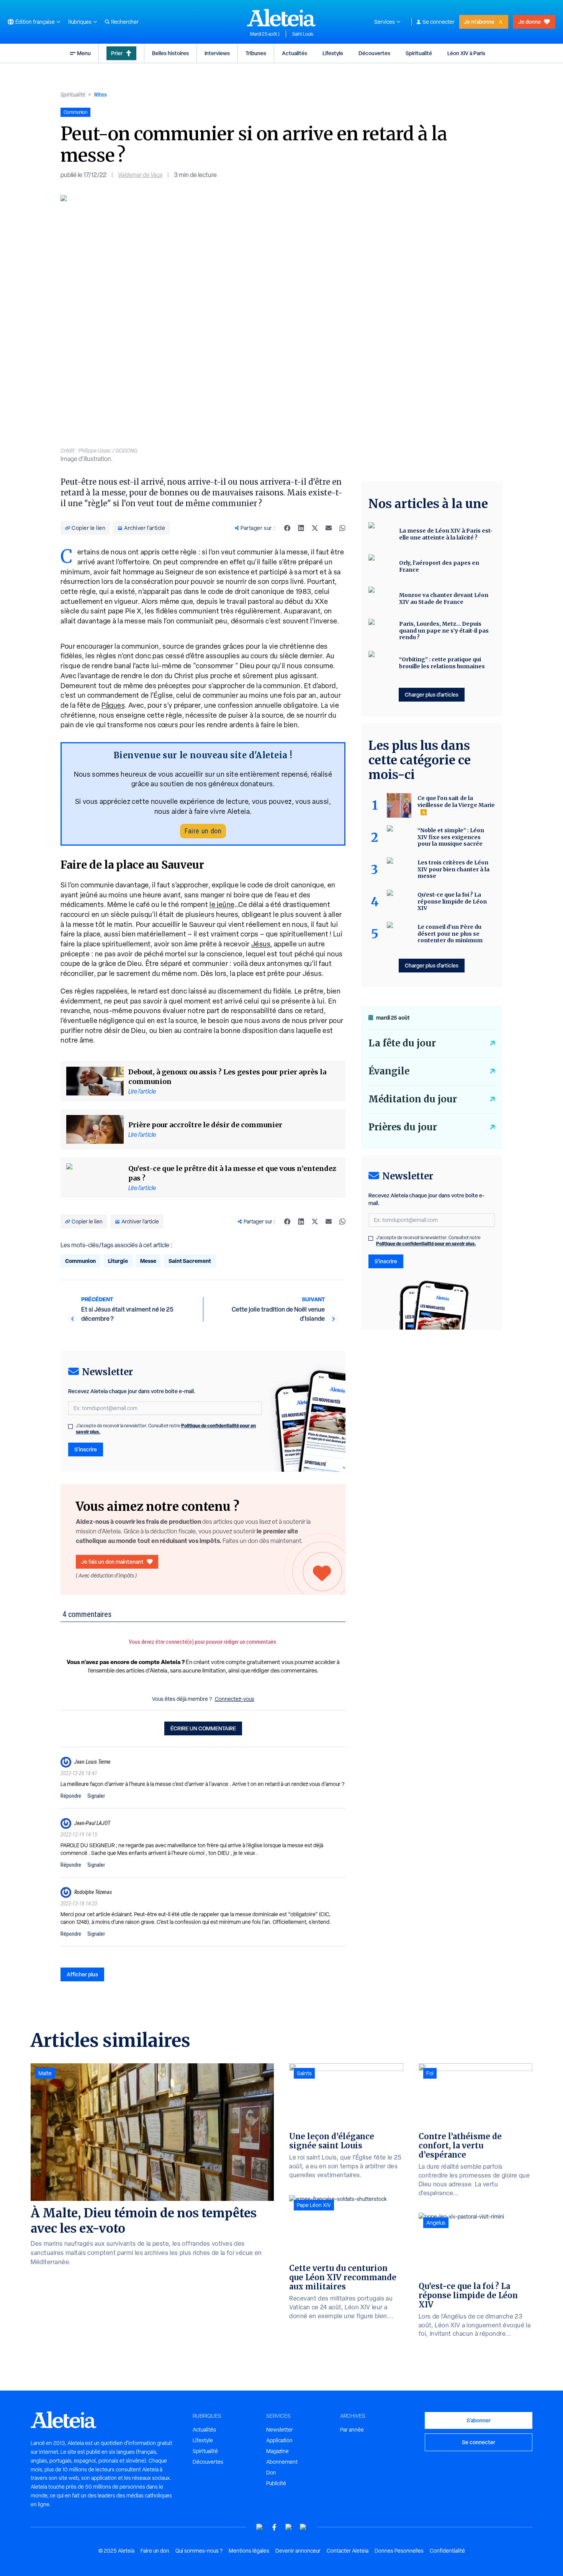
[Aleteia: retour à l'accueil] (281, 18)
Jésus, (262, 944)
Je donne (529, 22)
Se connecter (439, 22)
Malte (45, 2073)
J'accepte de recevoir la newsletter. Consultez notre (166, 1429)
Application (279, 2440)
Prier (117, 53)
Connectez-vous (235, 1699)
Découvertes (374, 53)
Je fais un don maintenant (112, 1562)
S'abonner (479, 2420)
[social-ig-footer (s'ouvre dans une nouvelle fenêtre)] (303, 2527)
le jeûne (222, 904)
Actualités (295, 53)
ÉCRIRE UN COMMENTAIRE (203, 1728)
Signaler (96, 1796)
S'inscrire (86, 1449)
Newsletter (280, 2430)
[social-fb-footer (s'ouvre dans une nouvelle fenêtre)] (274, 2527)
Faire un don (203, 831)
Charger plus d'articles (432, 694)
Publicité (276, 2483)
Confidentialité (447, 2551)
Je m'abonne (479, 22)
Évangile (389, 1071)
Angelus (436, 2223)
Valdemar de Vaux (140, 175)
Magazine (277, 2451)
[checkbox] (70, 1427)
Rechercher (125, 22)
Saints (304, 2073)
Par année (352, 2430)
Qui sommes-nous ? (199, 2551)
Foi (430, 2073)
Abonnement (282, 2462)
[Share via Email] (329, 528)
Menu (84, 53)
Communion (80, 1261)
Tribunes (256, 53)
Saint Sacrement (190, 1261)
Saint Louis (303, 34)
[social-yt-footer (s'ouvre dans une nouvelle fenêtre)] (260, 2527)
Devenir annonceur (298, 2551)
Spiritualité (419, 53)
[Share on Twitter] (315, 528)
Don (271, 2473)
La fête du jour (402, 1043)
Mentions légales (249, 2551)
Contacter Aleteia (348, 2551)
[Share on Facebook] (287, 528)
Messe (148, 1261)
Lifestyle (333, 53)
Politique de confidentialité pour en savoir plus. (426, 1244)
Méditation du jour (413, 1099)
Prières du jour (403, 1127)
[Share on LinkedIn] (301, 528)
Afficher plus (82, 1974)
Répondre (71, 1796)
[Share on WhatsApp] (342, 528)
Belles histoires (170, 53)
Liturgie (118, 1261)
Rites (101, 94)
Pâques (113, 705)
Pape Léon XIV (314, 2205)
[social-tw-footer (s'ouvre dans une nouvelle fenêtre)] (289, 2527)
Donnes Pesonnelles (399, 2551)
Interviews (217, 53)
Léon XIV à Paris (466, 53)
